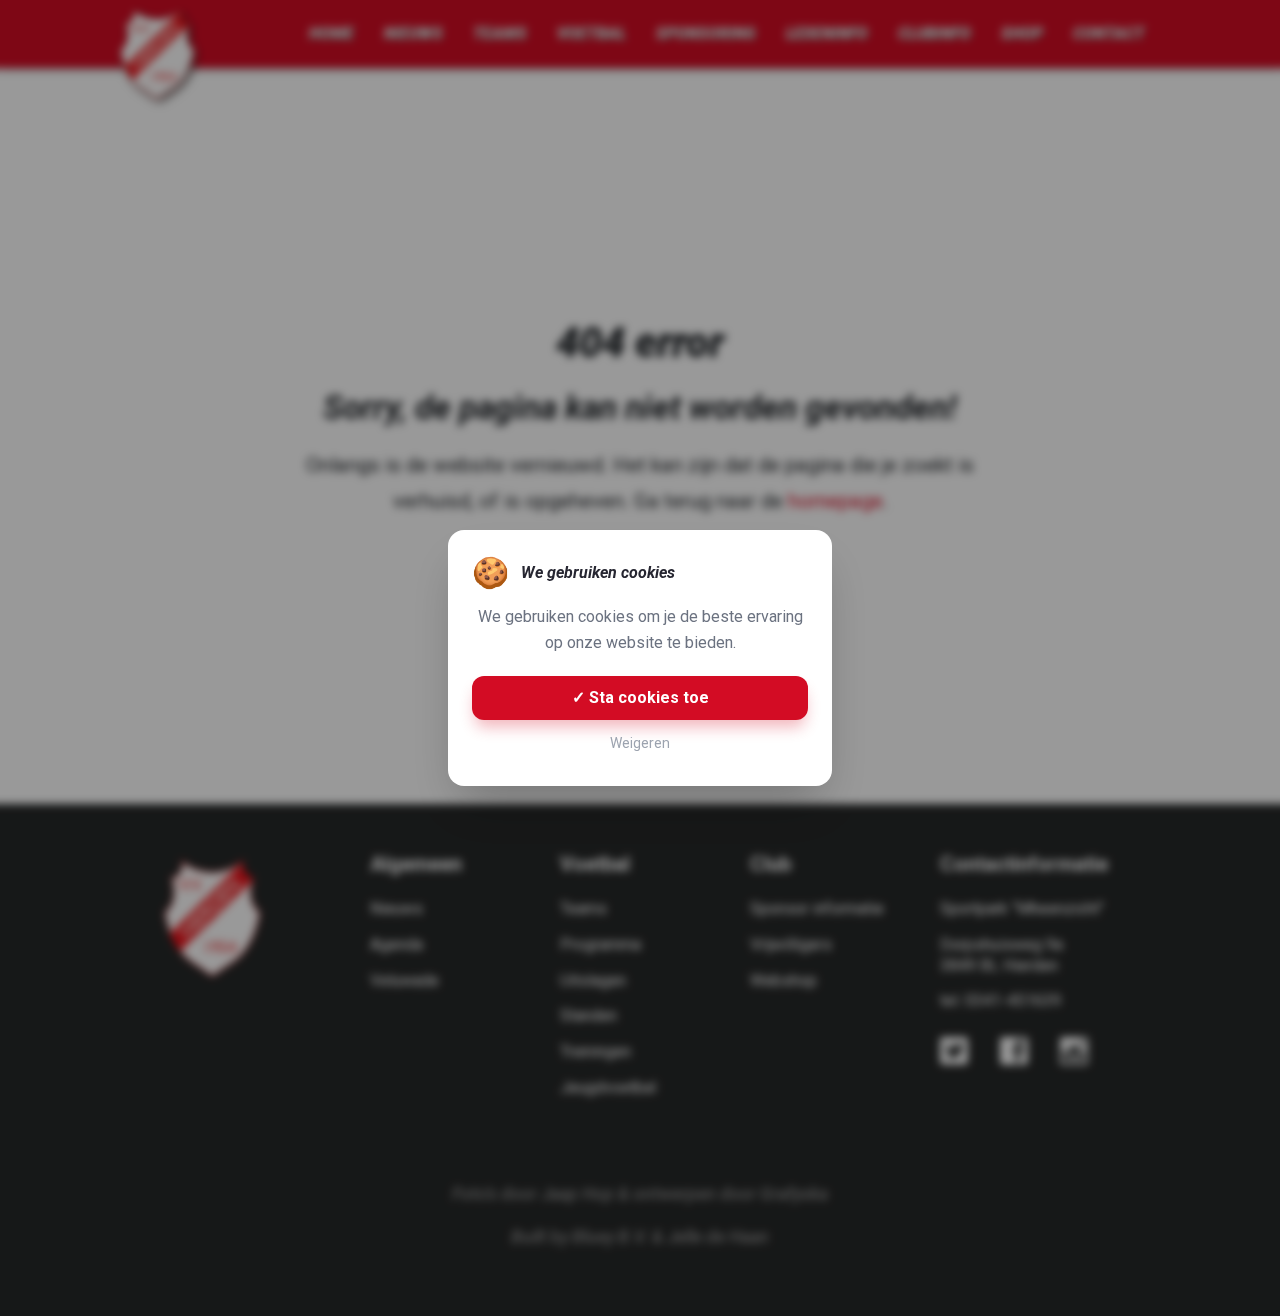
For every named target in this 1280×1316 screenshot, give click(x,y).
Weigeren (640, 743)
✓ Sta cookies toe (640, 697)
